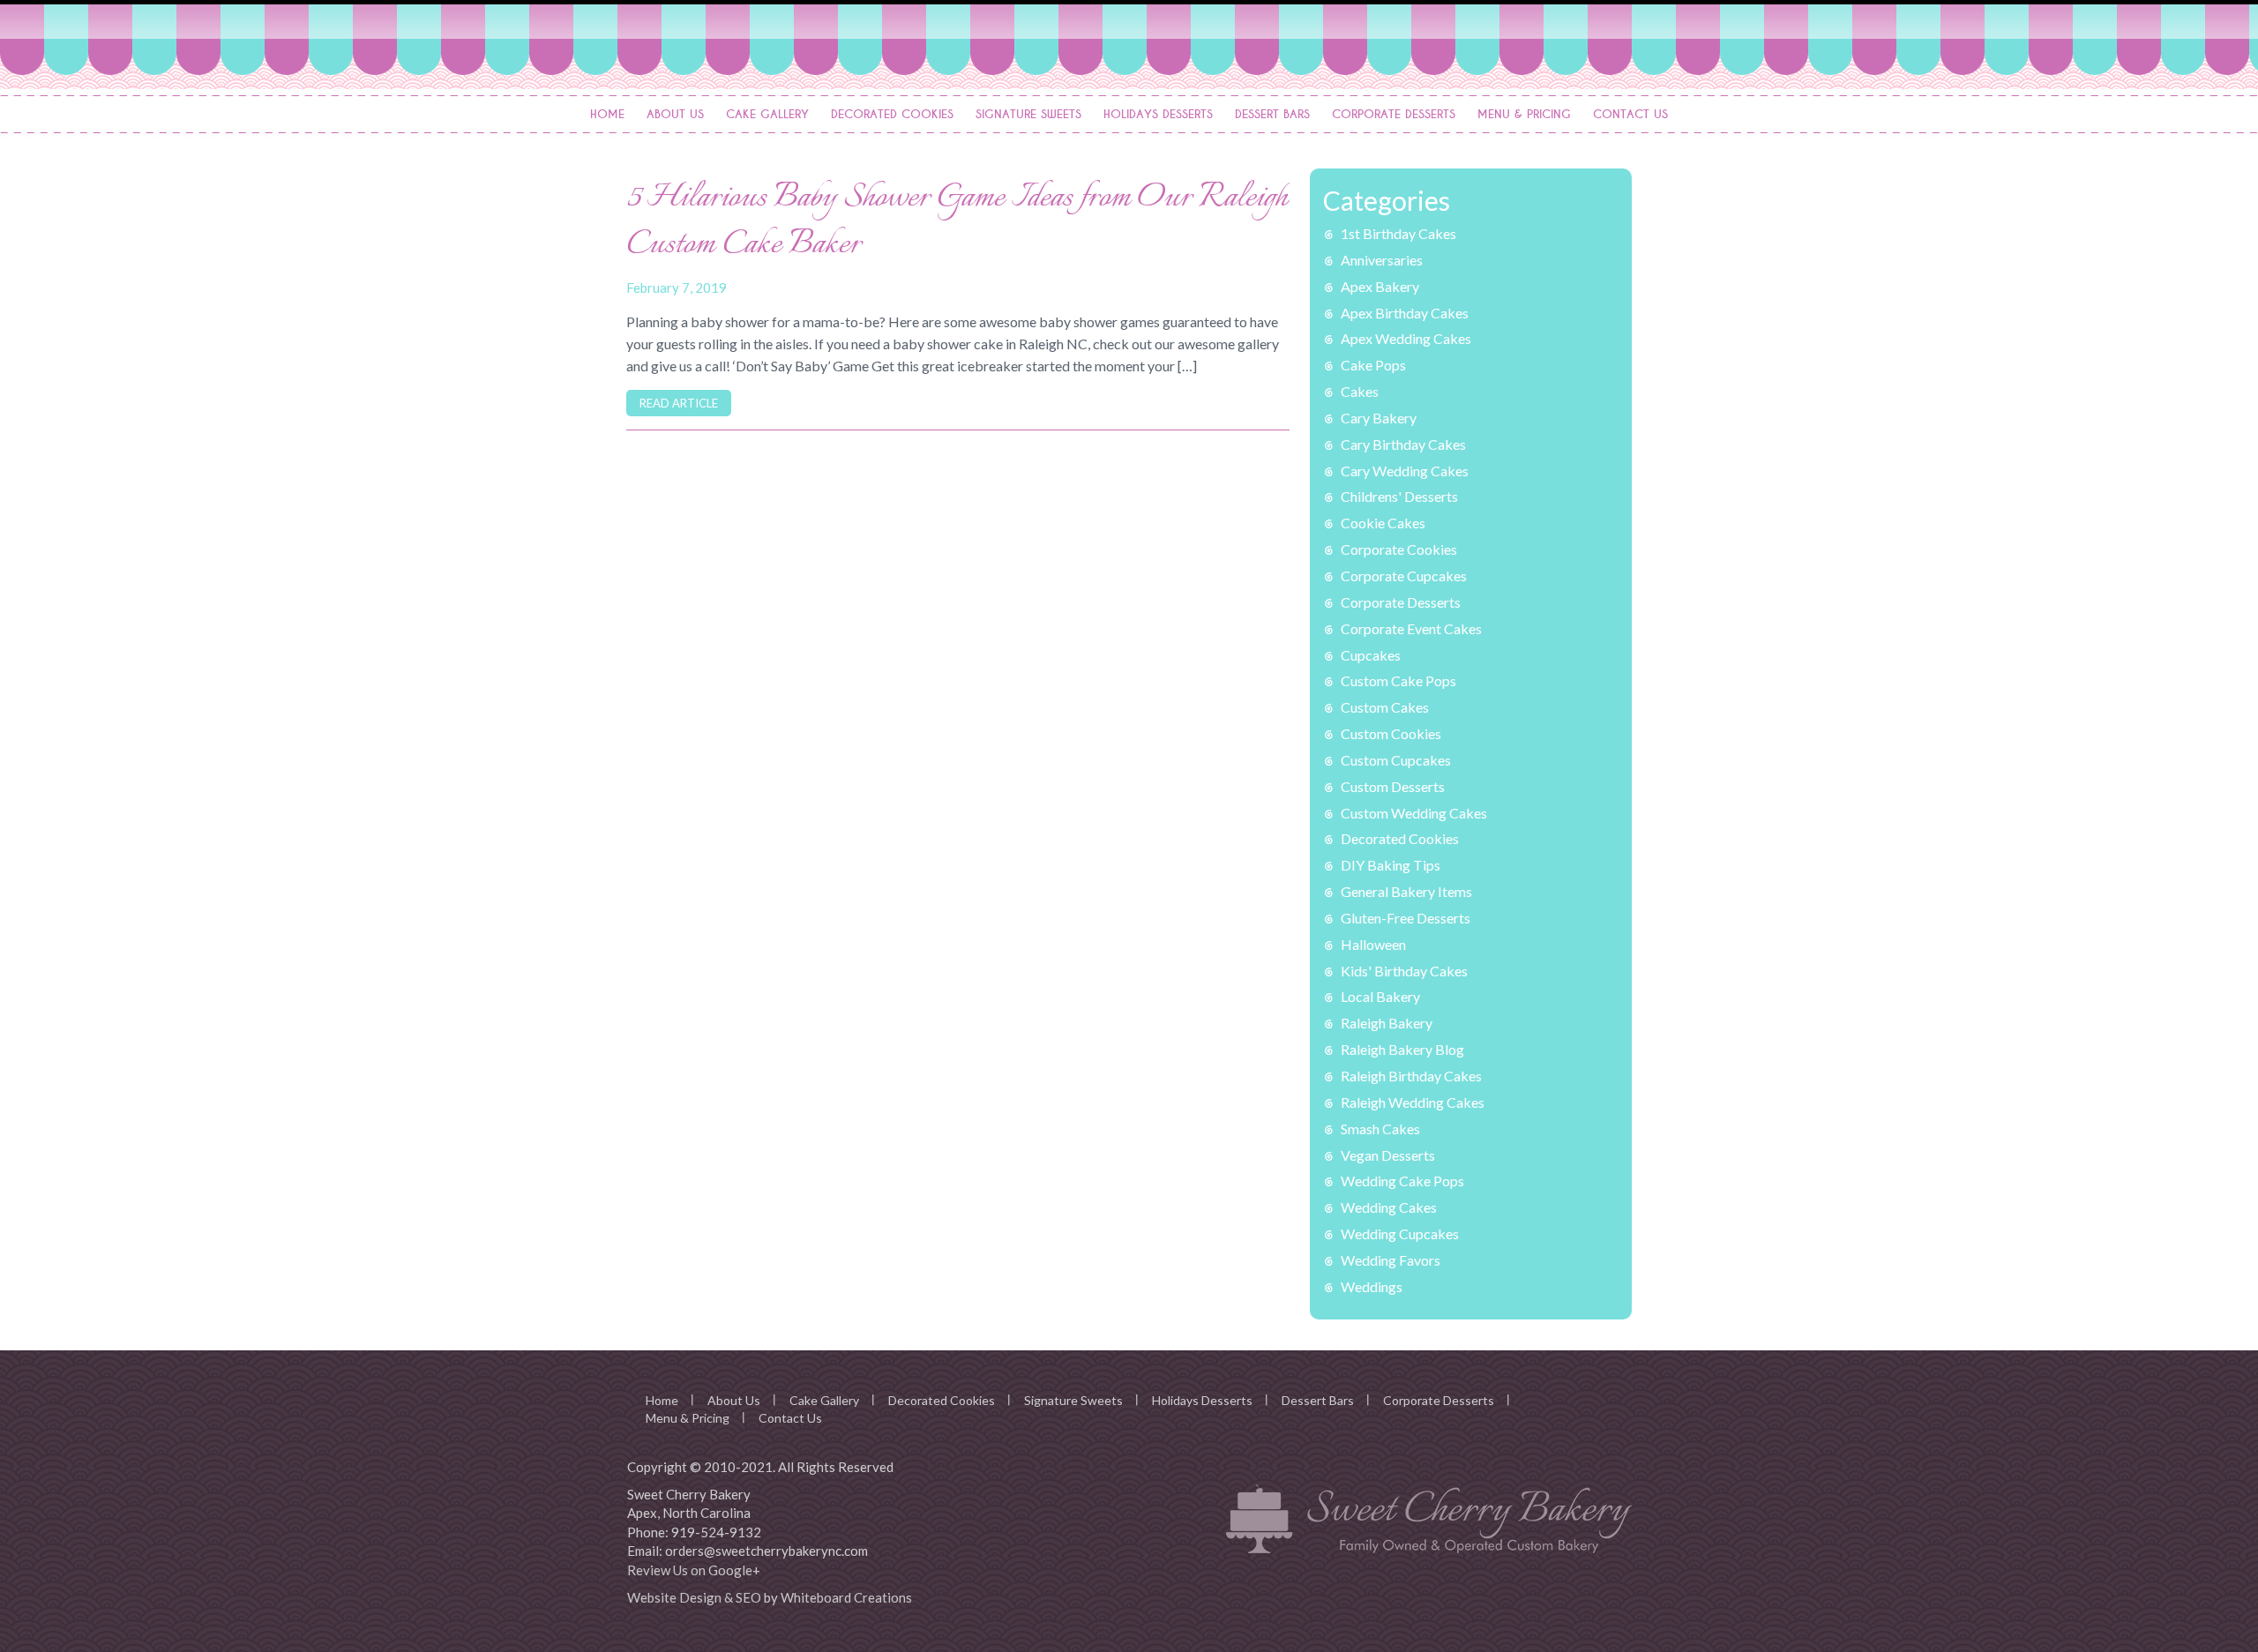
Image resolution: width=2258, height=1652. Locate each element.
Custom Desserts (1393, 786)
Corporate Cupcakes (1404, 576)
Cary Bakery (1379, 418)
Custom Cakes (1385, 707)
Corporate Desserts (1394, 114)
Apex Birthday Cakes (1405, 313)
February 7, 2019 (677, 288)
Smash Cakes (1380, 1129)
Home (607, 114)
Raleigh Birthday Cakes (1411, 1076)
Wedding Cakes (1389, 1207)
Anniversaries (1382, 260)
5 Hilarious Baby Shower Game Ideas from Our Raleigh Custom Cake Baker (957, 222)
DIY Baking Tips (1391, 865)
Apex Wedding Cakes (1406, 338)
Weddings (1372, 1286)
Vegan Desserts (1388, 1155)
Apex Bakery (1380, 286)
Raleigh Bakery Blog (1402, 1049)
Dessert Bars (1272, 114)
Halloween (1373, 944)
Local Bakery (1380, 996)
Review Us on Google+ (694, 1570)
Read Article (679, 403)
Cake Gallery (767, 114)
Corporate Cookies (1399, 549)
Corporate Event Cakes (1411, 628)
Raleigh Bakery (1387, 1023)
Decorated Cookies (892, 114)
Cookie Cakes (1383, 523)
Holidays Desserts (1158, 114)
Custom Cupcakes (1396, 760)
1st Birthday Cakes (1398, 233)
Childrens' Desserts (1399, 496)
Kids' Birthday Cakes (1404, 971)
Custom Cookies (1391, 733)
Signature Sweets (1028, 114)
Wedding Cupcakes (1400, 1233)
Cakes (1360, 391)
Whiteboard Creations (846, 1597)
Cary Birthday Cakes (1403, 444)
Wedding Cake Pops (1402, 1181)
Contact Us (1630, 114)
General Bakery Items (1406, 891)
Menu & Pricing (1524, 114)
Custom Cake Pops (1398, 680)
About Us (675, 114)
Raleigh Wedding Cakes (1413, 1102)
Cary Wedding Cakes (1405, 471)
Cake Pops (1373, 365)
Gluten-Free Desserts (1406, 918)
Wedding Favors (1391, 1260)
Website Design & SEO (694, 1597)
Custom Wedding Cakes (1414, 813)
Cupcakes (1371, 655)
